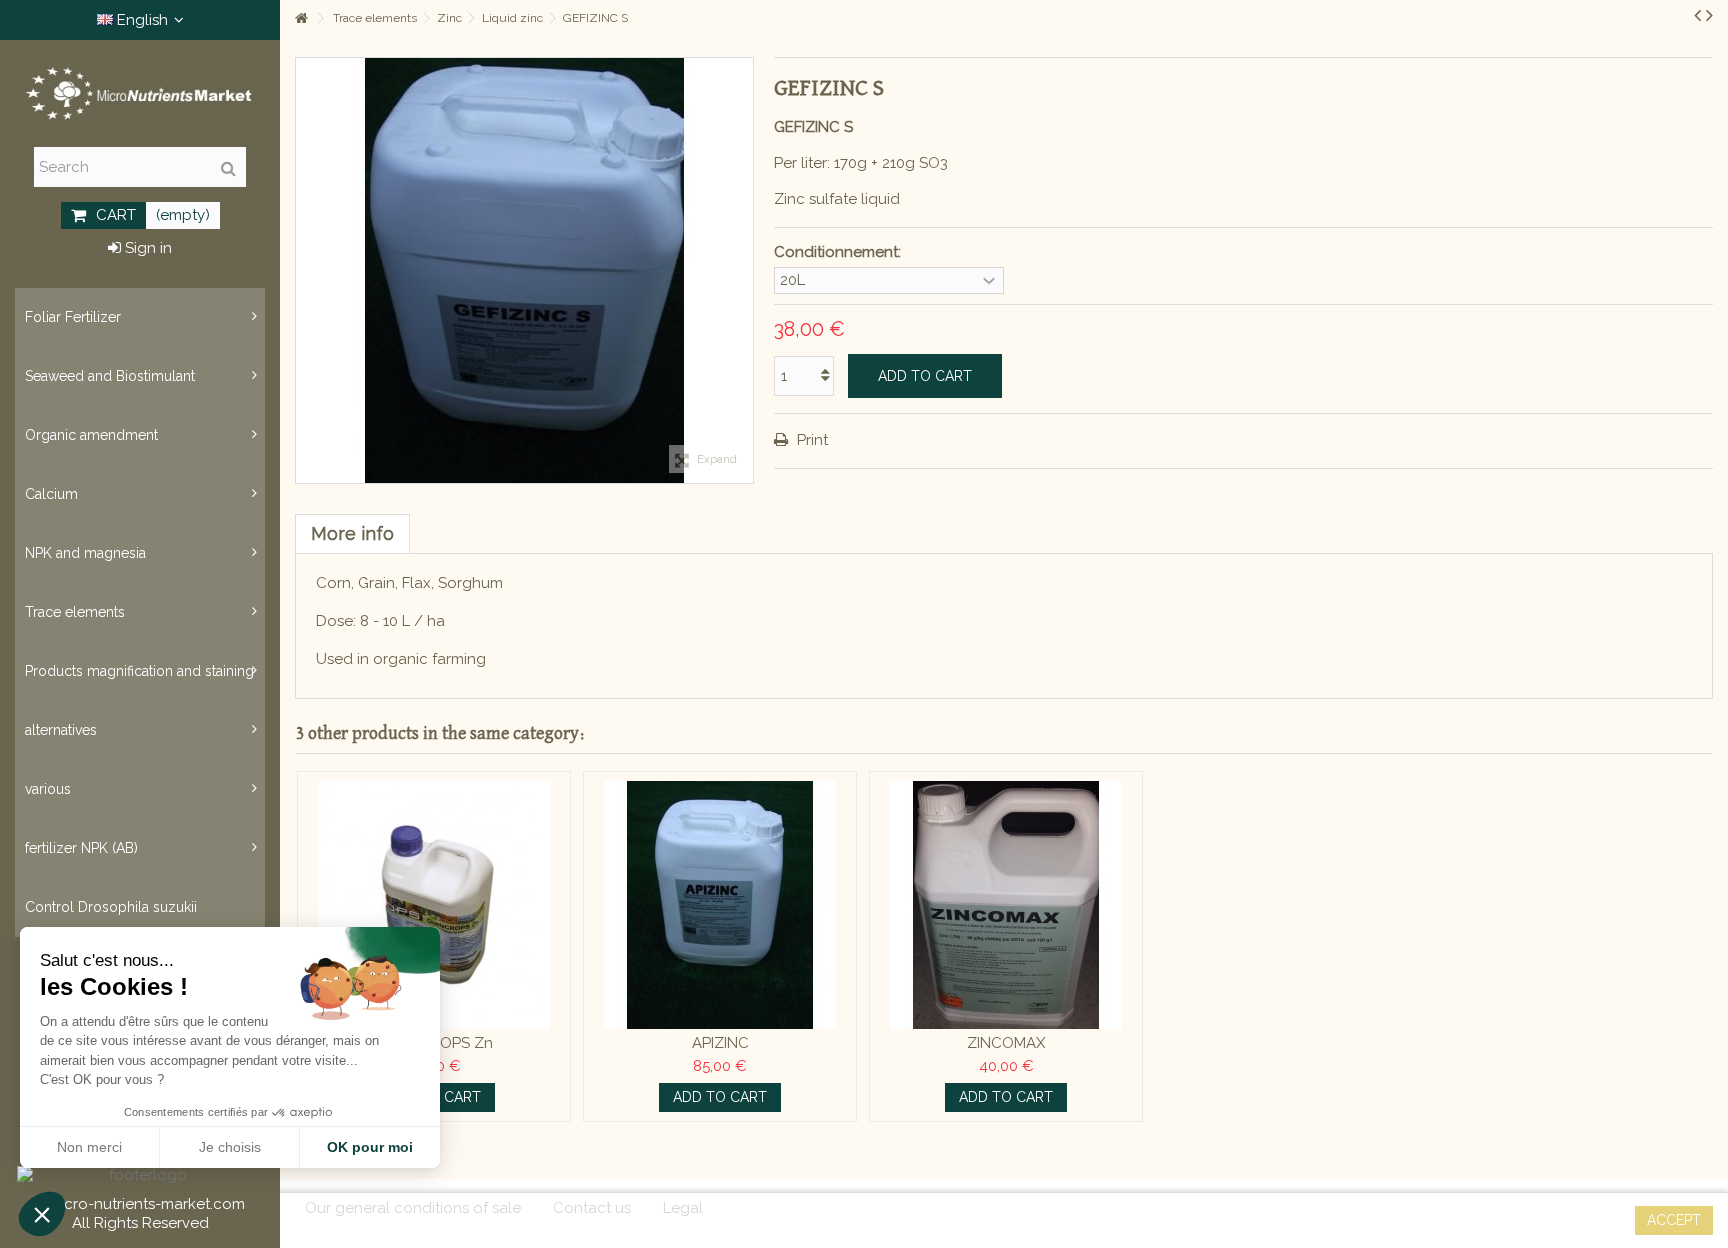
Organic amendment (91, 435)
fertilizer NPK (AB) (81, 848)
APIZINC (720, 1043)
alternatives (61, 730)
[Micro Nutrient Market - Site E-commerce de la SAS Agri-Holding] (140, 93)
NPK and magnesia (85, 553)
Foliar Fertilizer (73, 317)
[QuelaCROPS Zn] (434, 905)
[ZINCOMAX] (1006, 905)
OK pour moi (370, 1147)
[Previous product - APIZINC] (1697, 15)
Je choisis (230, 1147)
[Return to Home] (301, 18)
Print (810, 440)
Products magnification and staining (139, 671)
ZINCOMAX (1006, 1043)
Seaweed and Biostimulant (110, 376)
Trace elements (75, 612)
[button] (42, 1214)
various (48, 789)
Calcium (51, 494)
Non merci (89, 1147)
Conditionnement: (839, 252)
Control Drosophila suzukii (111, 907)
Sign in (146, 248)
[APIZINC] (720, 905)
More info (352, 533)
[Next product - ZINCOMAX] (1709, 15)
